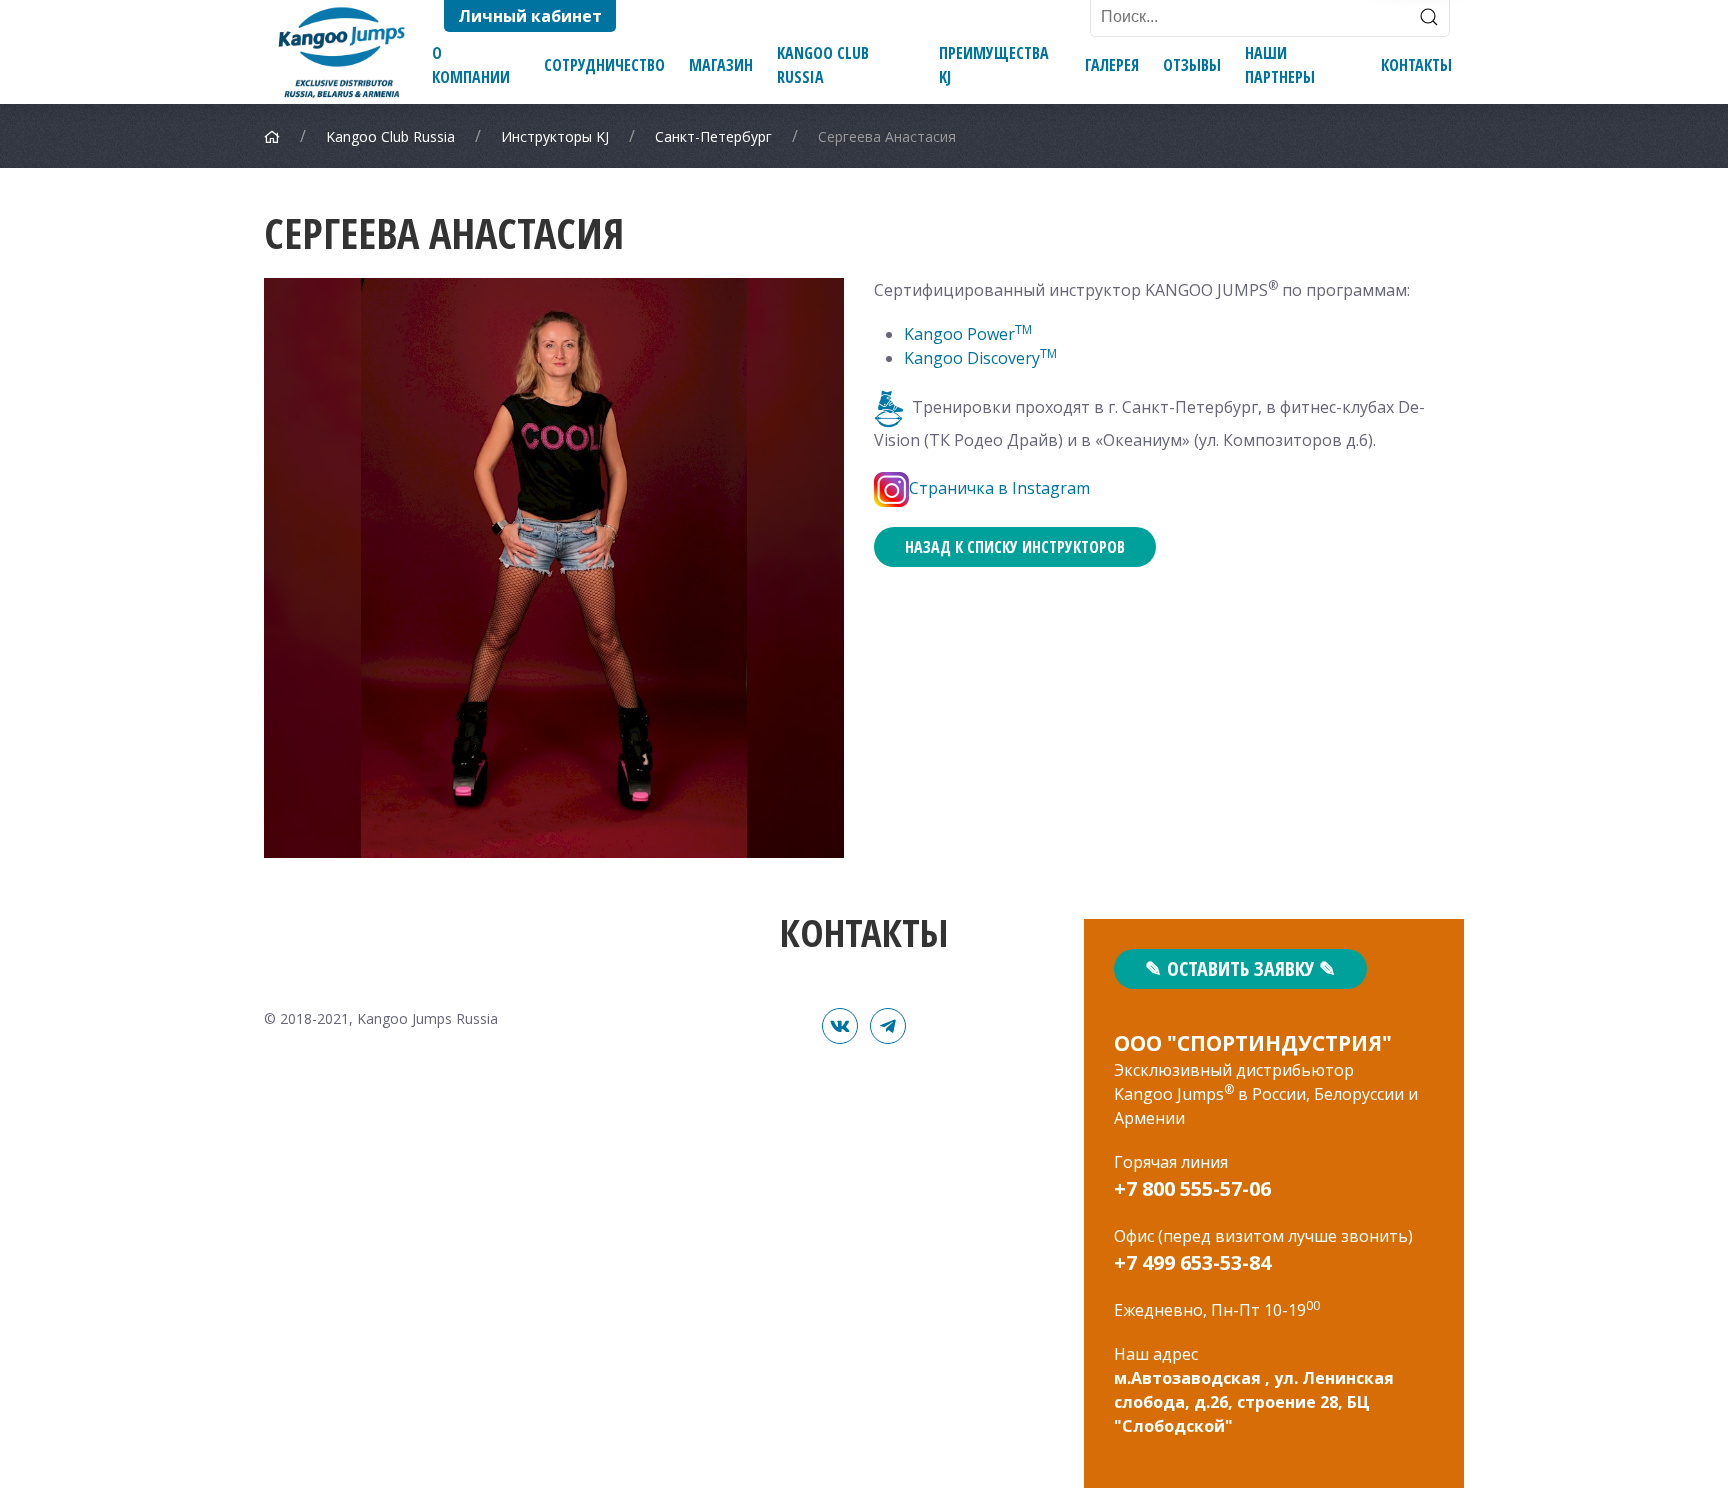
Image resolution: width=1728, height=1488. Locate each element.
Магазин (721, 65)
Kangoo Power (959, 334)
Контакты (1416, 65)
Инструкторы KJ (555, 136)
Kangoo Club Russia (823, 65)
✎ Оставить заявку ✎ (1240, 968)
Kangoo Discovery (972, 358)
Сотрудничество (604, 65)
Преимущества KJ (994, 65)
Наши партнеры (1280, 65)
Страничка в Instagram (999, 488)
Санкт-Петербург (713, 136)
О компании (471, 65)
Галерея (1112, 65)
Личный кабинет (530, 16)
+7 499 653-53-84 (1192, 1262)
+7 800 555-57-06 (1192, 1188)
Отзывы (1192, 65)
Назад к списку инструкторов (1015, 547)
